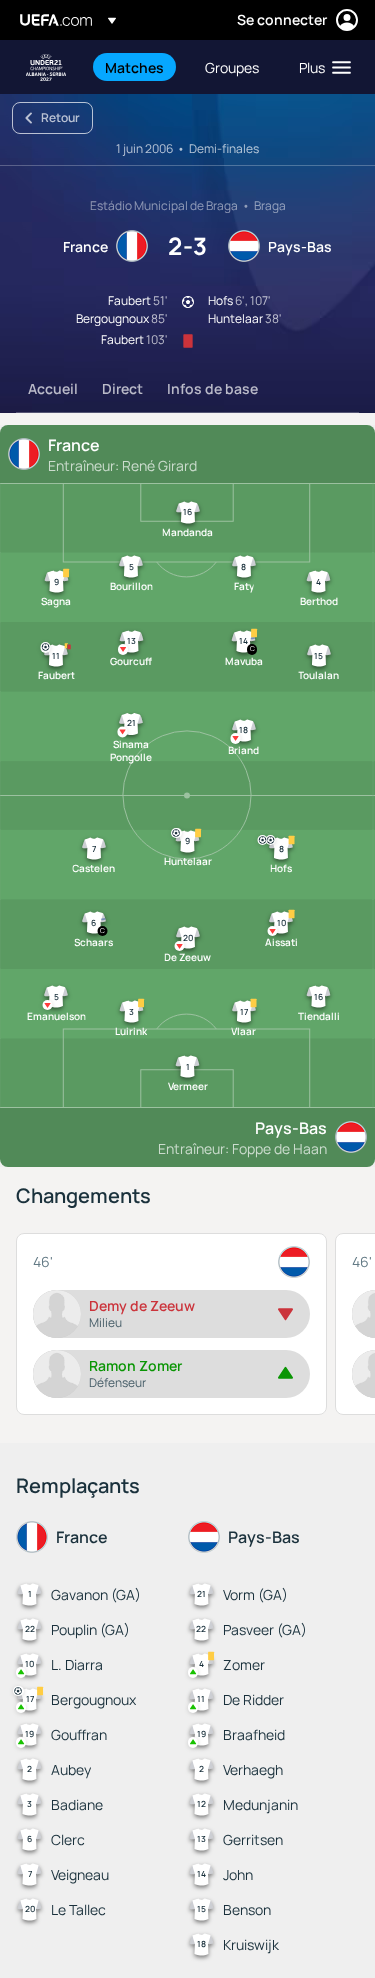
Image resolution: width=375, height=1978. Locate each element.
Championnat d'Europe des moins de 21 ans (46, 67)
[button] (320, 67)
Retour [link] (60, 117)
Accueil (53, 388)
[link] (134, 67)
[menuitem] (138, 67)
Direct (122, 388)
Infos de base (212, 388)
